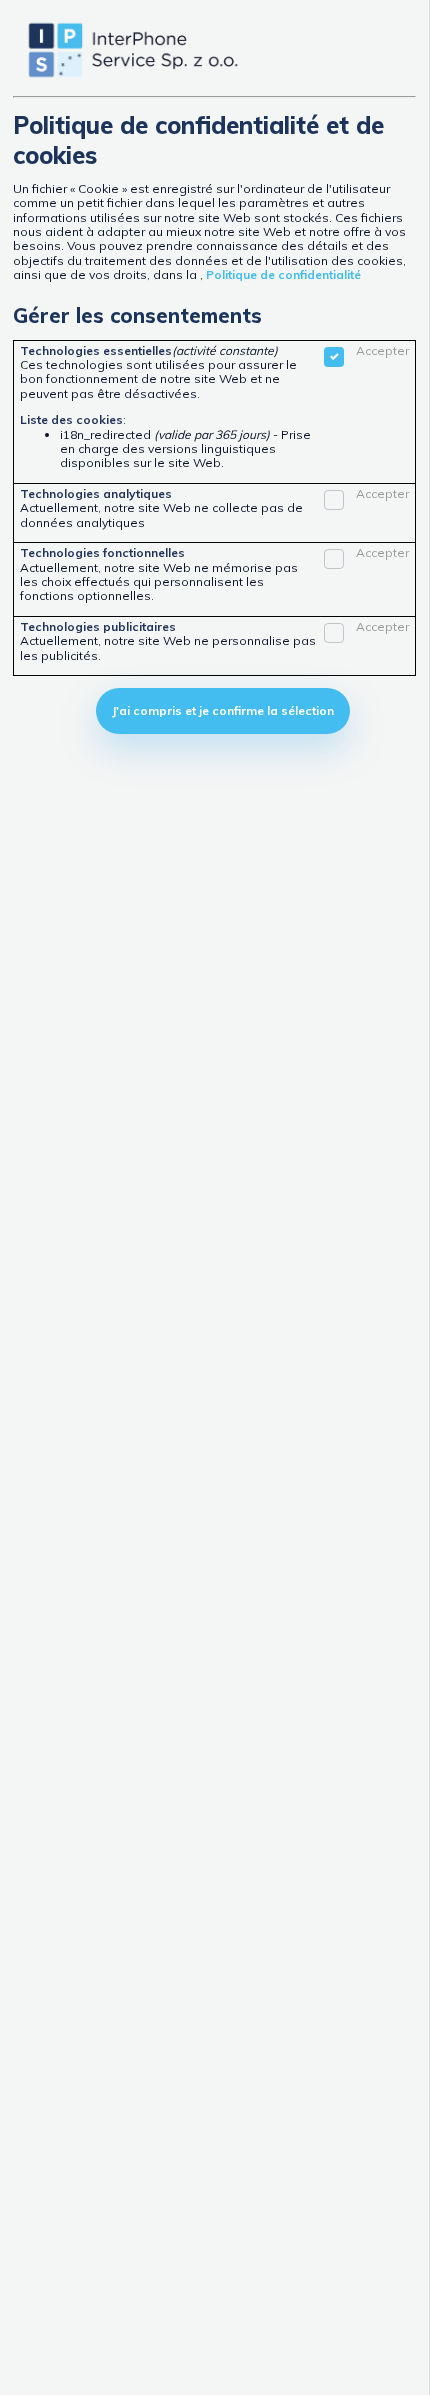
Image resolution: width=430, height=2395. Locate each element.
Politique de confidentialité (283, 274)
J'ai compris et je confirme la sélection (223, 710)
